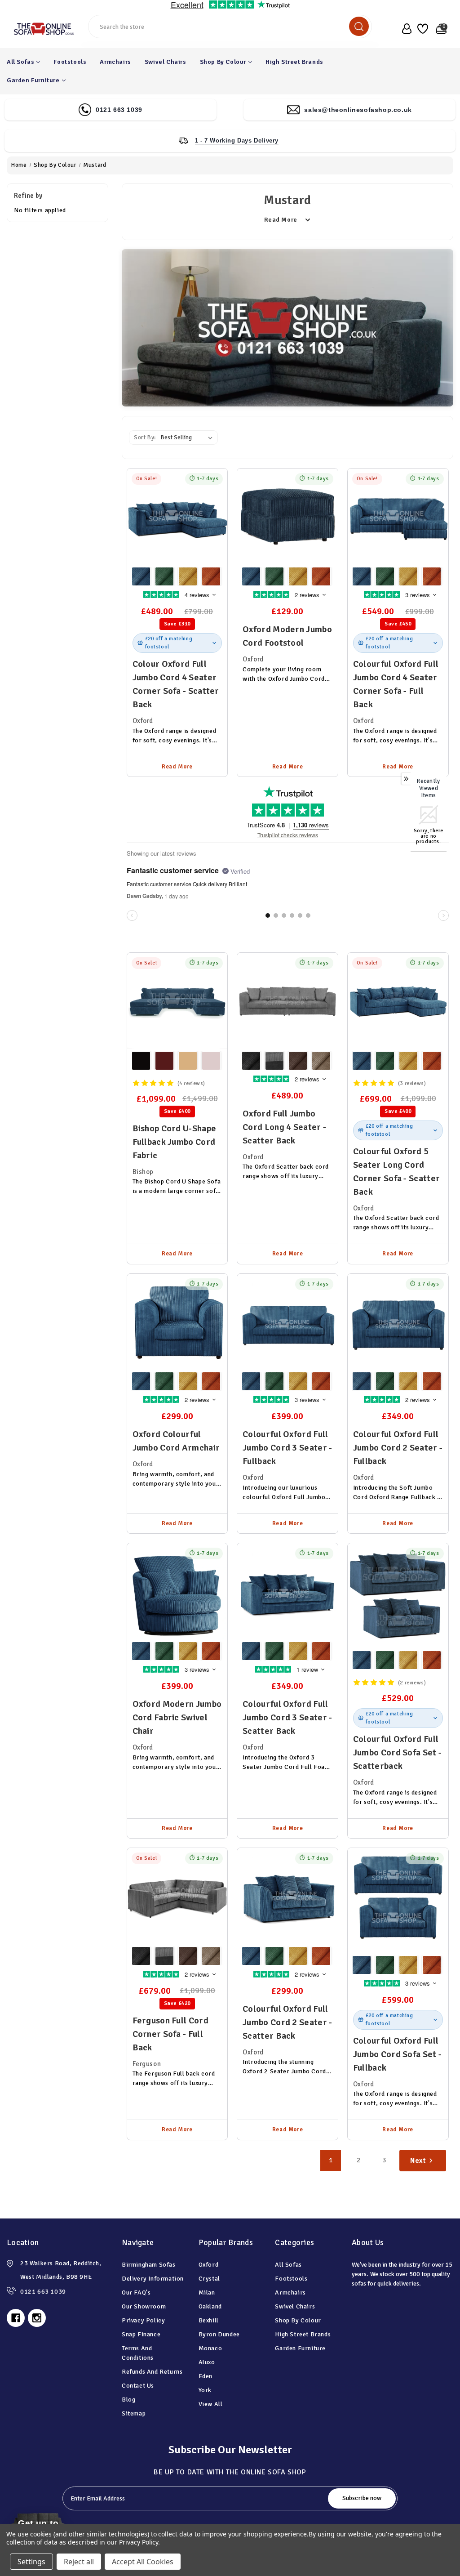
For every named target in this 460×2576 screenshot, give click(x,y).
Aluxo (207, 2362)
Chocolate (164, 1061)
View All (211, 2404)
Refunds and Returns (152, 2372)
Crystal (209, 2279)
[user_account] (405, 29)
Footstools (70, 62)
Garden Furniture (33, 80)
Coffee (188, 1061)
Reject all (79, 2562)
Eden (206, 2376)
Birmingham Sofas (149, 2265)
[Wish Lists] (422, 29)
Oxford (209, 2265)
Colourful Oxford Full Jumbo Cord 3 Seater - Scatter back (287, 1717)
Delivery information (153, 2279)
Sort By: (145, 438)
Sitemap (134, 2413)
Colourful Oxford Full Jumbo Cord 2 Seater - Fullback (398, 1448)
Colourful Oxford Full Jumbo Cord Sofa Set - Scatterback (397, 1752)
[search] (359, 26)
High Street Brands (294, 62)
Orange (211, 576)
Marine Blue (141, 576)
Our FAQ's (136, 2293)
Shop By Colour (223, 62)
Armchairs (115, 62)
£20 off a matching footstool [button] (169, 643)
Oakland (210, 2306)
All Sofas (20, 62)
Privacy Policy (143, 2320)
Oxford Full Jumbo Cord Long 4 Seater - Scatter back (284, 1127)
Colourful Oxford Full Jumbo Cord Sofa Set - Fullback (397, 2054)
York (205, 2390)
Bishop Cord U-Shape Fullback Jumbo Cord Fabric (175, 1142)
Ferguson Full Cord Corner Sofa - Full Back (170, 2034)
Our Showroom (144, 2306)
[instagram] (37, 2318)
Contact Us (138, 2386)
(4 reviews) (192, 1083)
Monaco (210, 2348)
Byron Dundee (219, 2334)
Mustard (188, 576)
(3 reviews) (412, 1083)
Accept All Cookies (143, 2562)
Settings (31, 2562)
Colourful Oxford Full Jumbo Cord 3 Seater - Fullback (287, 1448)
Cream (211, 1061)
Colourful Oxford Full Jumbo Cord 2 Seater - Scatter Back (287, 2022)
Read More (177, 767)
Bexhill (209, 2320)
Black (141, 1061)
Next (418, 2161)
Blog (128, 2400)
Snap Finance (141, 2334)
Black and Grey (274, 1061)
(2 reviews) (412, 1683)
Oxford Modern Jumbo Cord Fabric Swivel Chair (177, 1717)
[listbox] (188, 438)
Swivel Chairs (166, 62)
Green (164, 576)
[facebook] (16, 2318)
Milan (207, 2293)
